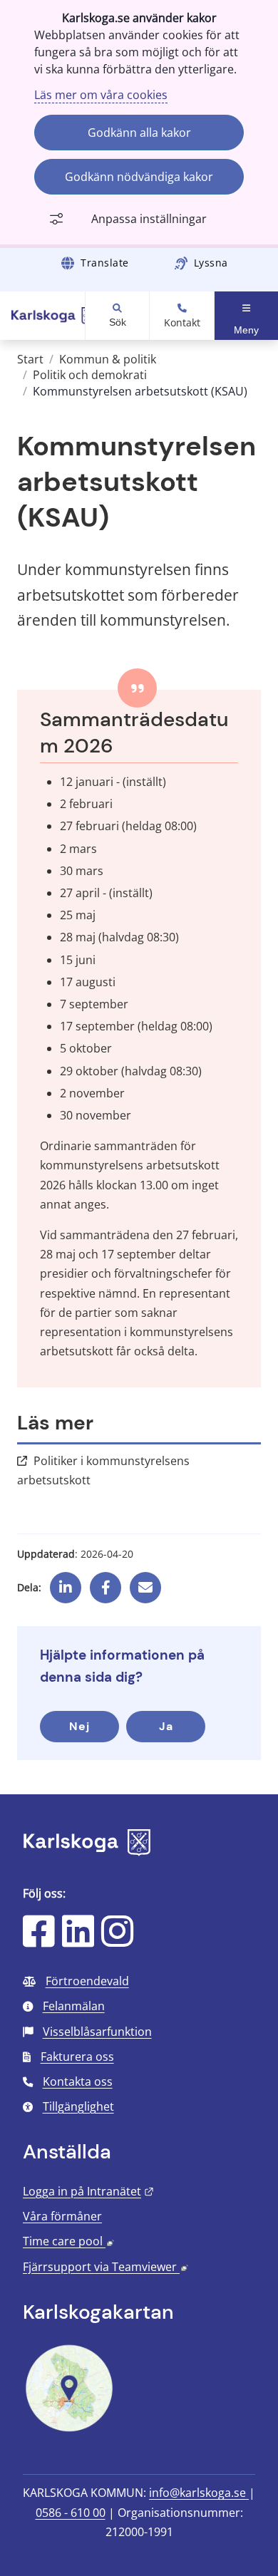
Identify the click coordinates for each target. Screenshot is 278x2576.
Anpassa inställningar (149, 219)
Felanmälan (74, 2006)
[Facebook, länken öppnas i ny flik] (106, 1583)
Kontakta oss (78, 2081)
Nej (79, 1726)
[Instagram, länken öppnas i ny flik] (117, 1940)
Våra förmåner (62, 2216)
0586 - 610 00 (71, 2513)
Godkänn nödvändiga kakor (139, 177)
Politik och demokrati (90, 375)
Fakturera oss (77, 2057)
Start (30, 359)
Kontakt (182, 323)
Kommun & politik (108, 359)
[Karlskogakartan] (69, 2430)
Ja (166, 1726)
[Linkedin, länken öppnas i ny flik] (66, 1583)
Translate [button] (105, 263)
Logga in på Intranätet (88, 2191)
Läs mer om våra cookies (101, 95)
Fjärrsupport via (105, 2267)
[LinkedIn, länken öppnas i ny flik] (78, 1940)
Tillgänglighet (78, 2106)
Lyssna (211, 263)
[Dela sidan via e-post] (145, 1583)
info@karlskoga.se (199, 2493)
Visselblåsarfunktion (97, 2032)
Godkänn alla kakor (139, 133)
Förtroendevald (87, 1981)
